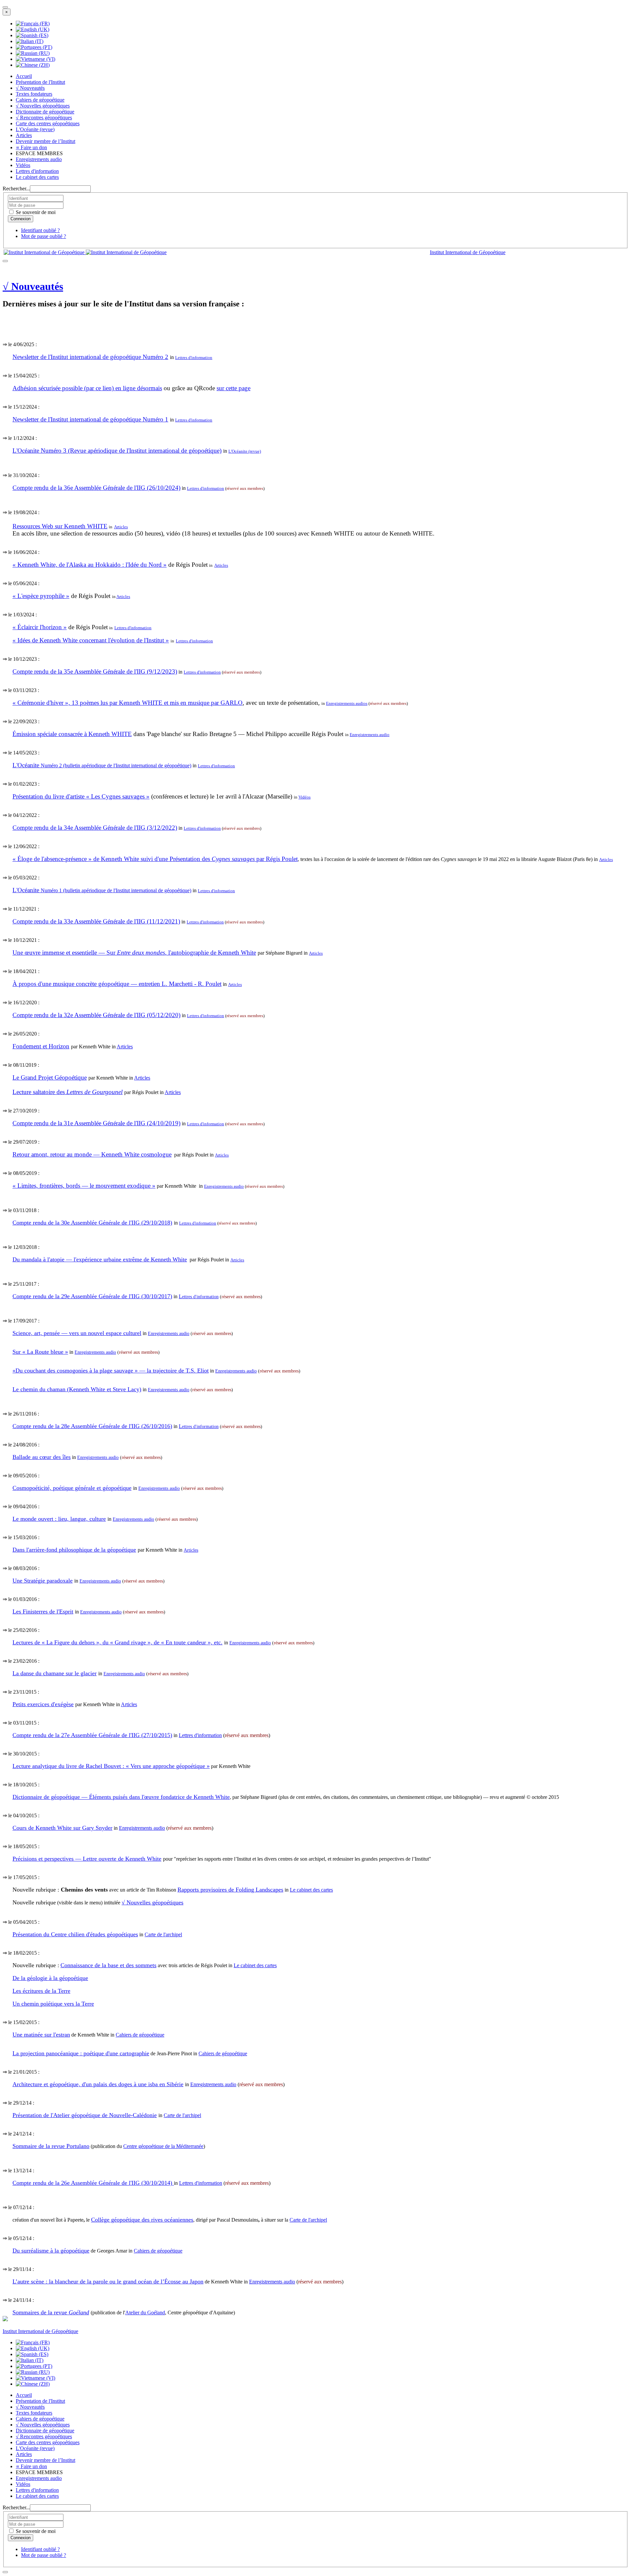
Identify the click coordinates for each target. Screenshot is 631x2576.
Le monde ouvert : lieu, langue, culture (59, 1519)
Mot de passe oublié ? (44, 236)
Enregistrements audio (39, 159)
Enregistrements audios (347, 703)
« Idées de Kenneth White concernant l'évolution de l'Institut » (91, 640)
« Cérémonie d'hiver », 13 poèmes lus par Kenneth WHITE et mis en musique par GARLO (128, 703)
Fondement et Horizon (41, 1046)
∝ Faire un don (31, 147)
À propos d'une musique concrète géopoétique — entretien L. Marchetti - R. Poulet (117, 984)
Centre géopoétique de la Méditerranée (163, 2146)
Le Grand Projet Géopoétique (50, 1077)
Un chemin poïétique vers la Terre (53, 2004)
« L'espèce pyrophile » (41, 596)
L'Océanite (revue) (35, 129)
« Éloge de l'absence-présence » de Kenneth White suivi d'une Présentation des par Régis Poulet (155, 859)
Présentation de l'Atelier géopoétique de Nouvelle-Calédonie (85, 2115)
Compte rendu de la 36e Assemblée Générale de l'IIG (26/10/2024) (96, 488)
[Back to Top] (5, 2572)
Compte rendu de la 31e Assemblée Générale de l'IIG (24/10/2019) (96, 1123)
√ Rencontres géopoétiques (44, 118)
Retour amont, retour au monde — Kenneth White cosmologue (92, 1154)
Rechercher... (16, 189)
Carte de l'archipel (163, 1934)
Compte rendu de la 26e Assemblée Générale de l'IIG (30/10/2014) (93, 2183)
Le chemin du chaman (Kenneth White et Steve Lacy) (77, 1389)
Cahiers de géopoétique (40, 100)
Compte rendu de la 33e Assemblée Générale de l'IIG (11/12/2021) (96, 921)
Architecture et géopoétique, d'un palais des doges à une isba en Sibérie (98, 2084)
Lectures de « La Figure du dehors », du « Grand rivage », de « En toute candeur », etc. (117, 1642)
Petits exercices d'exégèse (43, 1704)
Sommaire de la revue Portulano (51, 2146)
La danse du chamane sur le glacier (55, 1673)
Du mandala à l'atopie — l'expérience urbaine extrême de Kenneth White (100, 1259)
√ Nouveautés (30, 88)
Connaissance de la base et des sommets (108, 1965)
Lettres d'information (37, 171)
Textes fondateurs (34, 94)
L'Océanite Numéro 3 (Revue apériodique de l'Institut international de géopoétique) (117, 451)
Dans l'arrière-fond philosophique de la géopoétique (74, 1550)
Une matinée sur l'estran (41, 2035)
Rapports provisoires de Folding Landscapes (230, 1890)
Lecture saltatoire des (68, 1092)
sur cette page (234, 388)
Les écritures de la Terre (41, 1991)
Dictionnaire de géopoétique (45, 112)
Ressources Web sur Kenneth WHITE (60, 526)
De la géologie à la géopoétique (50, 1978)
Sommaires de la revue (51, 2312)
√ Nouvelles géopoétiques (43, 106)
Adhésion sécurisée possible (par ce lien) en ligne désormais (87, 388)
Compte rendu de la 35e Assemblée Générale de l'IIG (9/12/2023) (95, 671)
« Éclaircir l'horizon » (40, 627)
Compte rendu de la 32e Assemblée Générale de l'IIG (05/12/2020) (96, 1015)
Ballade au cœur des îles (42, 1457)
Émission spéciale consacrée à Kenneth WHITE (72, 734)
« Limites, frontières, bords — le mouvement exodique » (84, 1186)
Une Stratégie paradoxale (43, 1581)
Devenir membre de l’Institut (46, 141)
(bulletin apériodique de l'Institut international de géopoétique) (102, 765)
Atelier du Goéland (145, 2313)
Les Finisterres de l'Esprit (43, 1611)
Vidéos (23, 165)
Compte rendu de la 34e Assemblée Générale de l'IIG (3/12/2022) (95, 828)
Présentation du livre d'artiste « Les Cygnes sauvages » (81, 796)
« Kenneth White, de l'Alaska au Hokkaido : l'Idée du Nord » (90, 565)
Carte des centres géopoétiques (48, 123)
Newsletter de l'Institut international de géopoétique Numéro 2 (90, 357)
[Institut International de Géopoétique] (85, 252)
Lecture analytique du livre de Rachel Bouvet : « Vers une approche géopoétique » (111, 1766)
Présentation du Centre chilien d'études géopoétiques (75, 1934)
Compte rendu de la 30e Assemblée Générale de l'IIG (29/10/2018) (92, 1223)
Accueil (24, 76)
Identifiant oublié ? (40, 230)
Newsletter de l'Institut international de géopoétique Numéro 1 (90, 419)
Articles (24, 135)
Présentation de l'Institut (40, 82)
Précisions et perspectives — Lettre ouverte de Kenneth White (87, 1859)
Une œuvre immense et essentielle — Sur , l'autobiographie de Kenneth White (134, 953)
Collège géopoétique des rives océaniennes (142, 2220)
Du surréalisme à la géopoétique (51, 2251)
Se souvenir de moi (35, 212)
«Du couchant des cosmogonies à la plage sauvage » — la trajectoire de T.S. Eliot (111, 1371)
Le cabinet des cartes (37, 177)
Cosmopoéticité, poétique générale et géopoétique (72, 1488)
